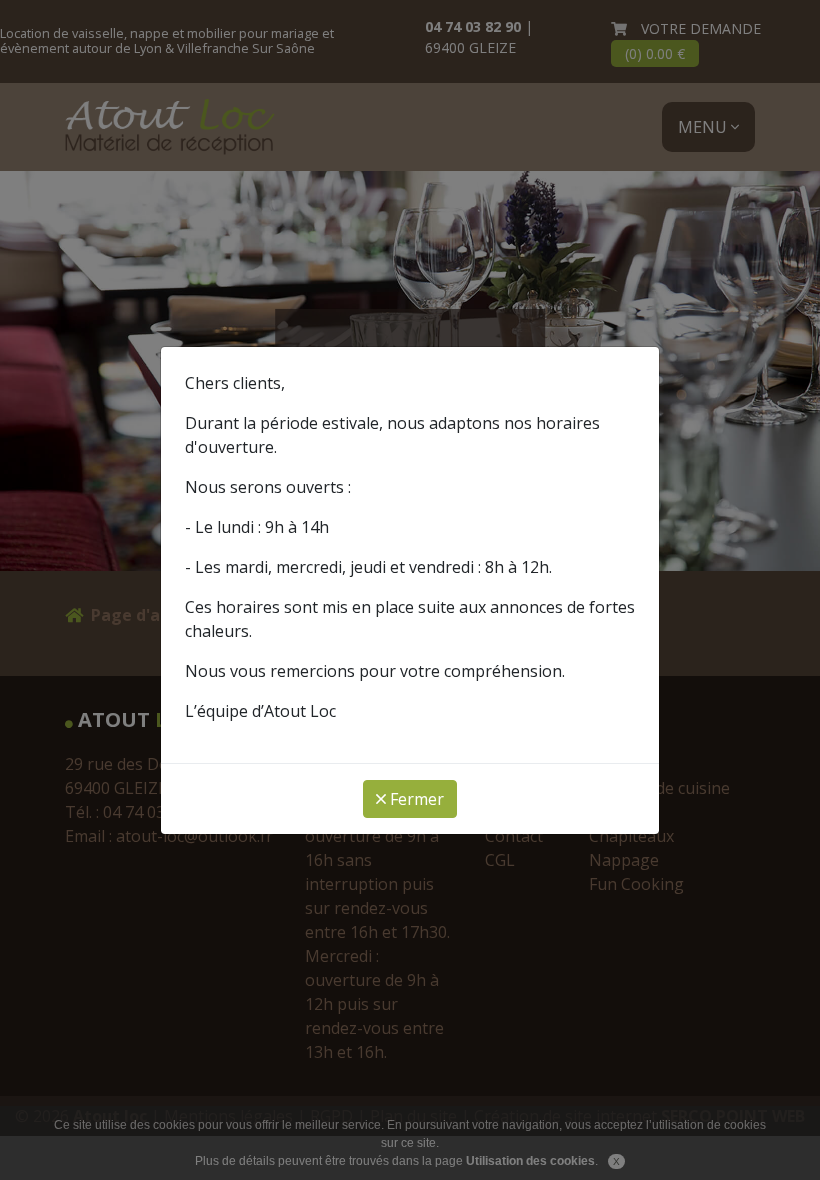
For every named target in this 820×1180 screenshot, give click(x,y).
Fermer (415, 799)
